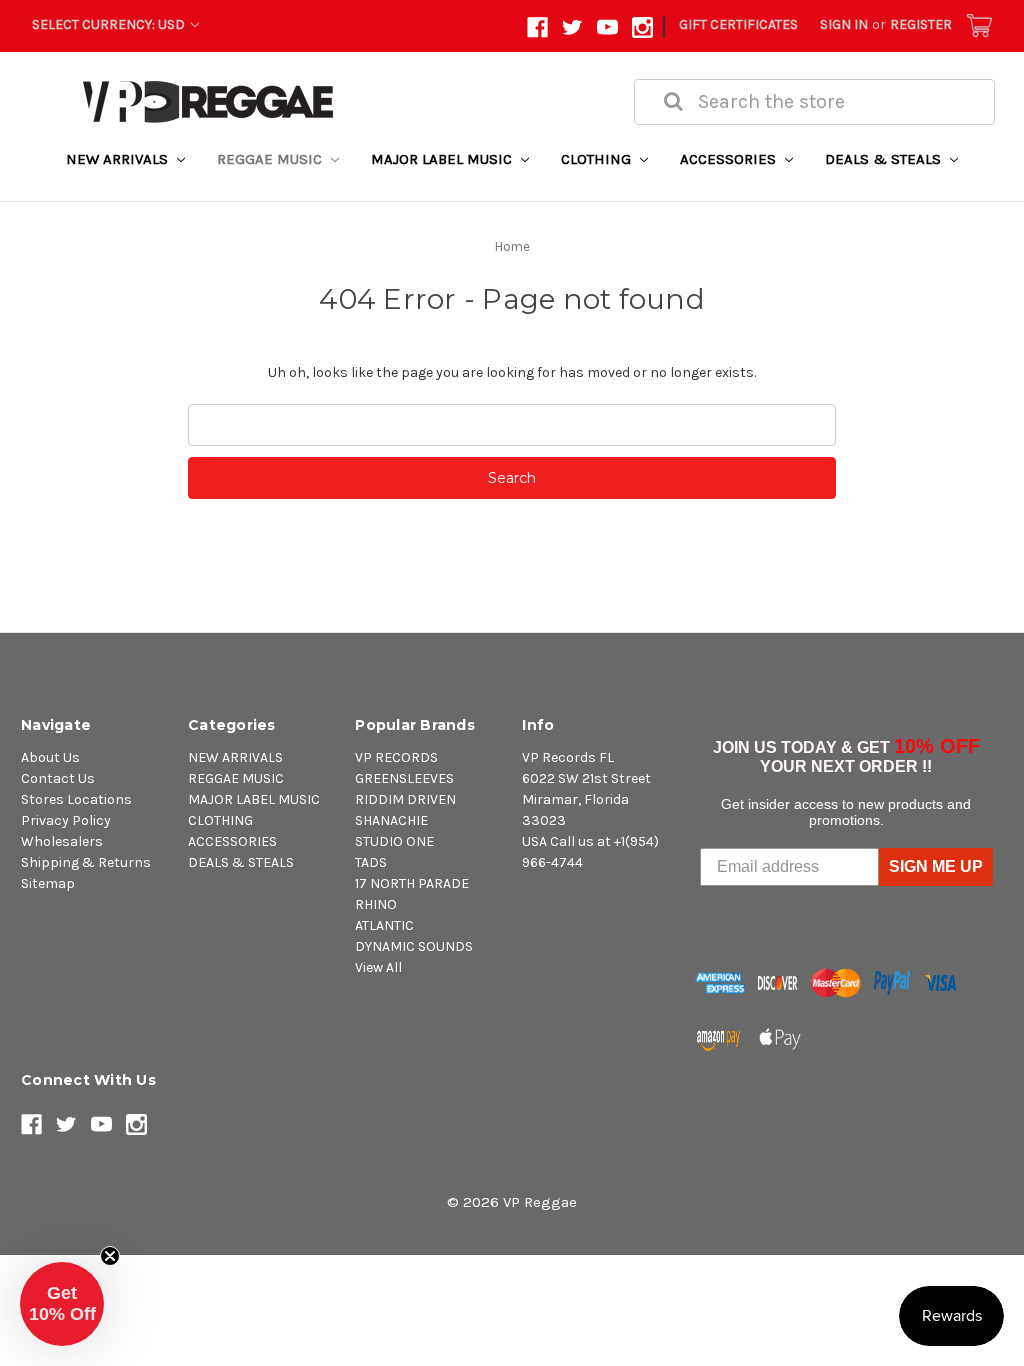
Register (921, 24)
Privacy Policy (66, 820)
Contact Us (58, 778)
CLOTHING (598, 159)
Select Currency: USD (110, 24)
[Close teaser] (110, 1256)
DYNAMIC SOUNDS (414, 946)
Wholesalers (62, 841)
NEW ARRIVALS (119, 159)
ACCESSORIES (730, 159)
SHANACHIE (391, 820)
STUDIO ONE (394, 841)
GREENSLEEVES (404, 778)
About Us (50, 757)
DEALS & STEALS (885, 159)
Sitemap (48, 883)
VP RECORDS (396, 757)
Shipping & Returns (86, 862)
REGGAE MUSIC (271, 159)
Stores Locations (76, 799)
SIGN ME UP (936, 866)
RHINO (376, 904)
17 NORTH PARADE (412, 883)
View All (378, 967)
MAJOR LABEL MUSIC (443, 159)
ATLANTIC (384, 925)
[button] (62, 1304)
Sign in (844, 24)
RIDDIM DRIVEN (405, 799)
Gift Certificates (738, 24)
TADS (371, 862)
